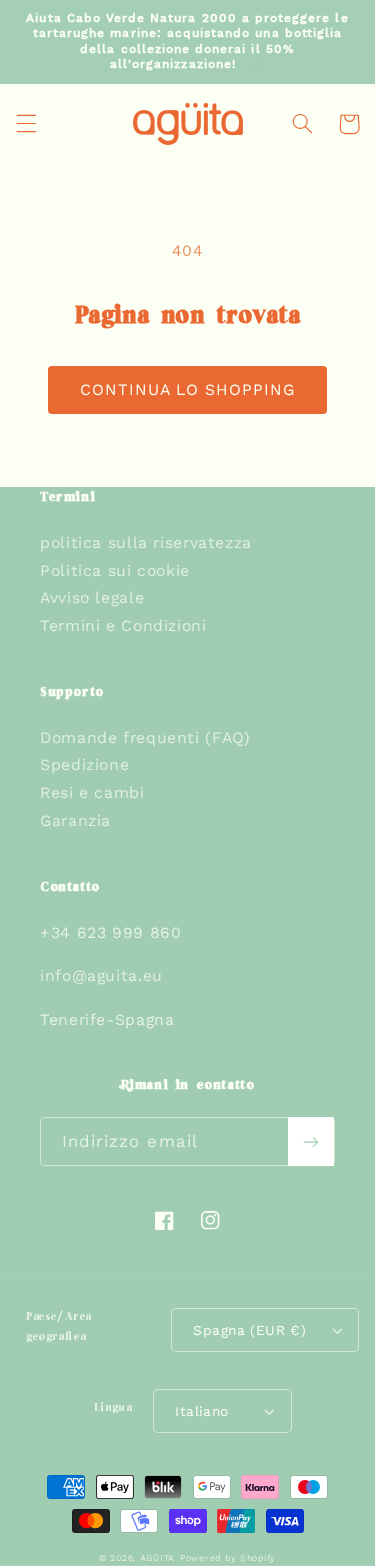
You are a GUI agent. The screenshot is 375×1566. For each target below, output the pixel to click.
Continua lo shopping (188, 389)
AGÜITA (157, 1558)
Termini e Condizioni (123, 625)
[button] (26, 124)
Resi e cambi (92, 792)
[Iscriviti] (311, 1141)
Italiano (201, 1411)
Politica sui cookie (115, 570)
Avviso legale (92, 597)
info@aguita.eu (101, 975)
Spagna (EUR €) (249, 1330)
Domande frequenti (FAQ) (145, 737)
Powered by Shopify (228, 1558)
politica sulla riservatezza (146, 542)
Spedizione (84, 764)
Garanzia (75, 820)
